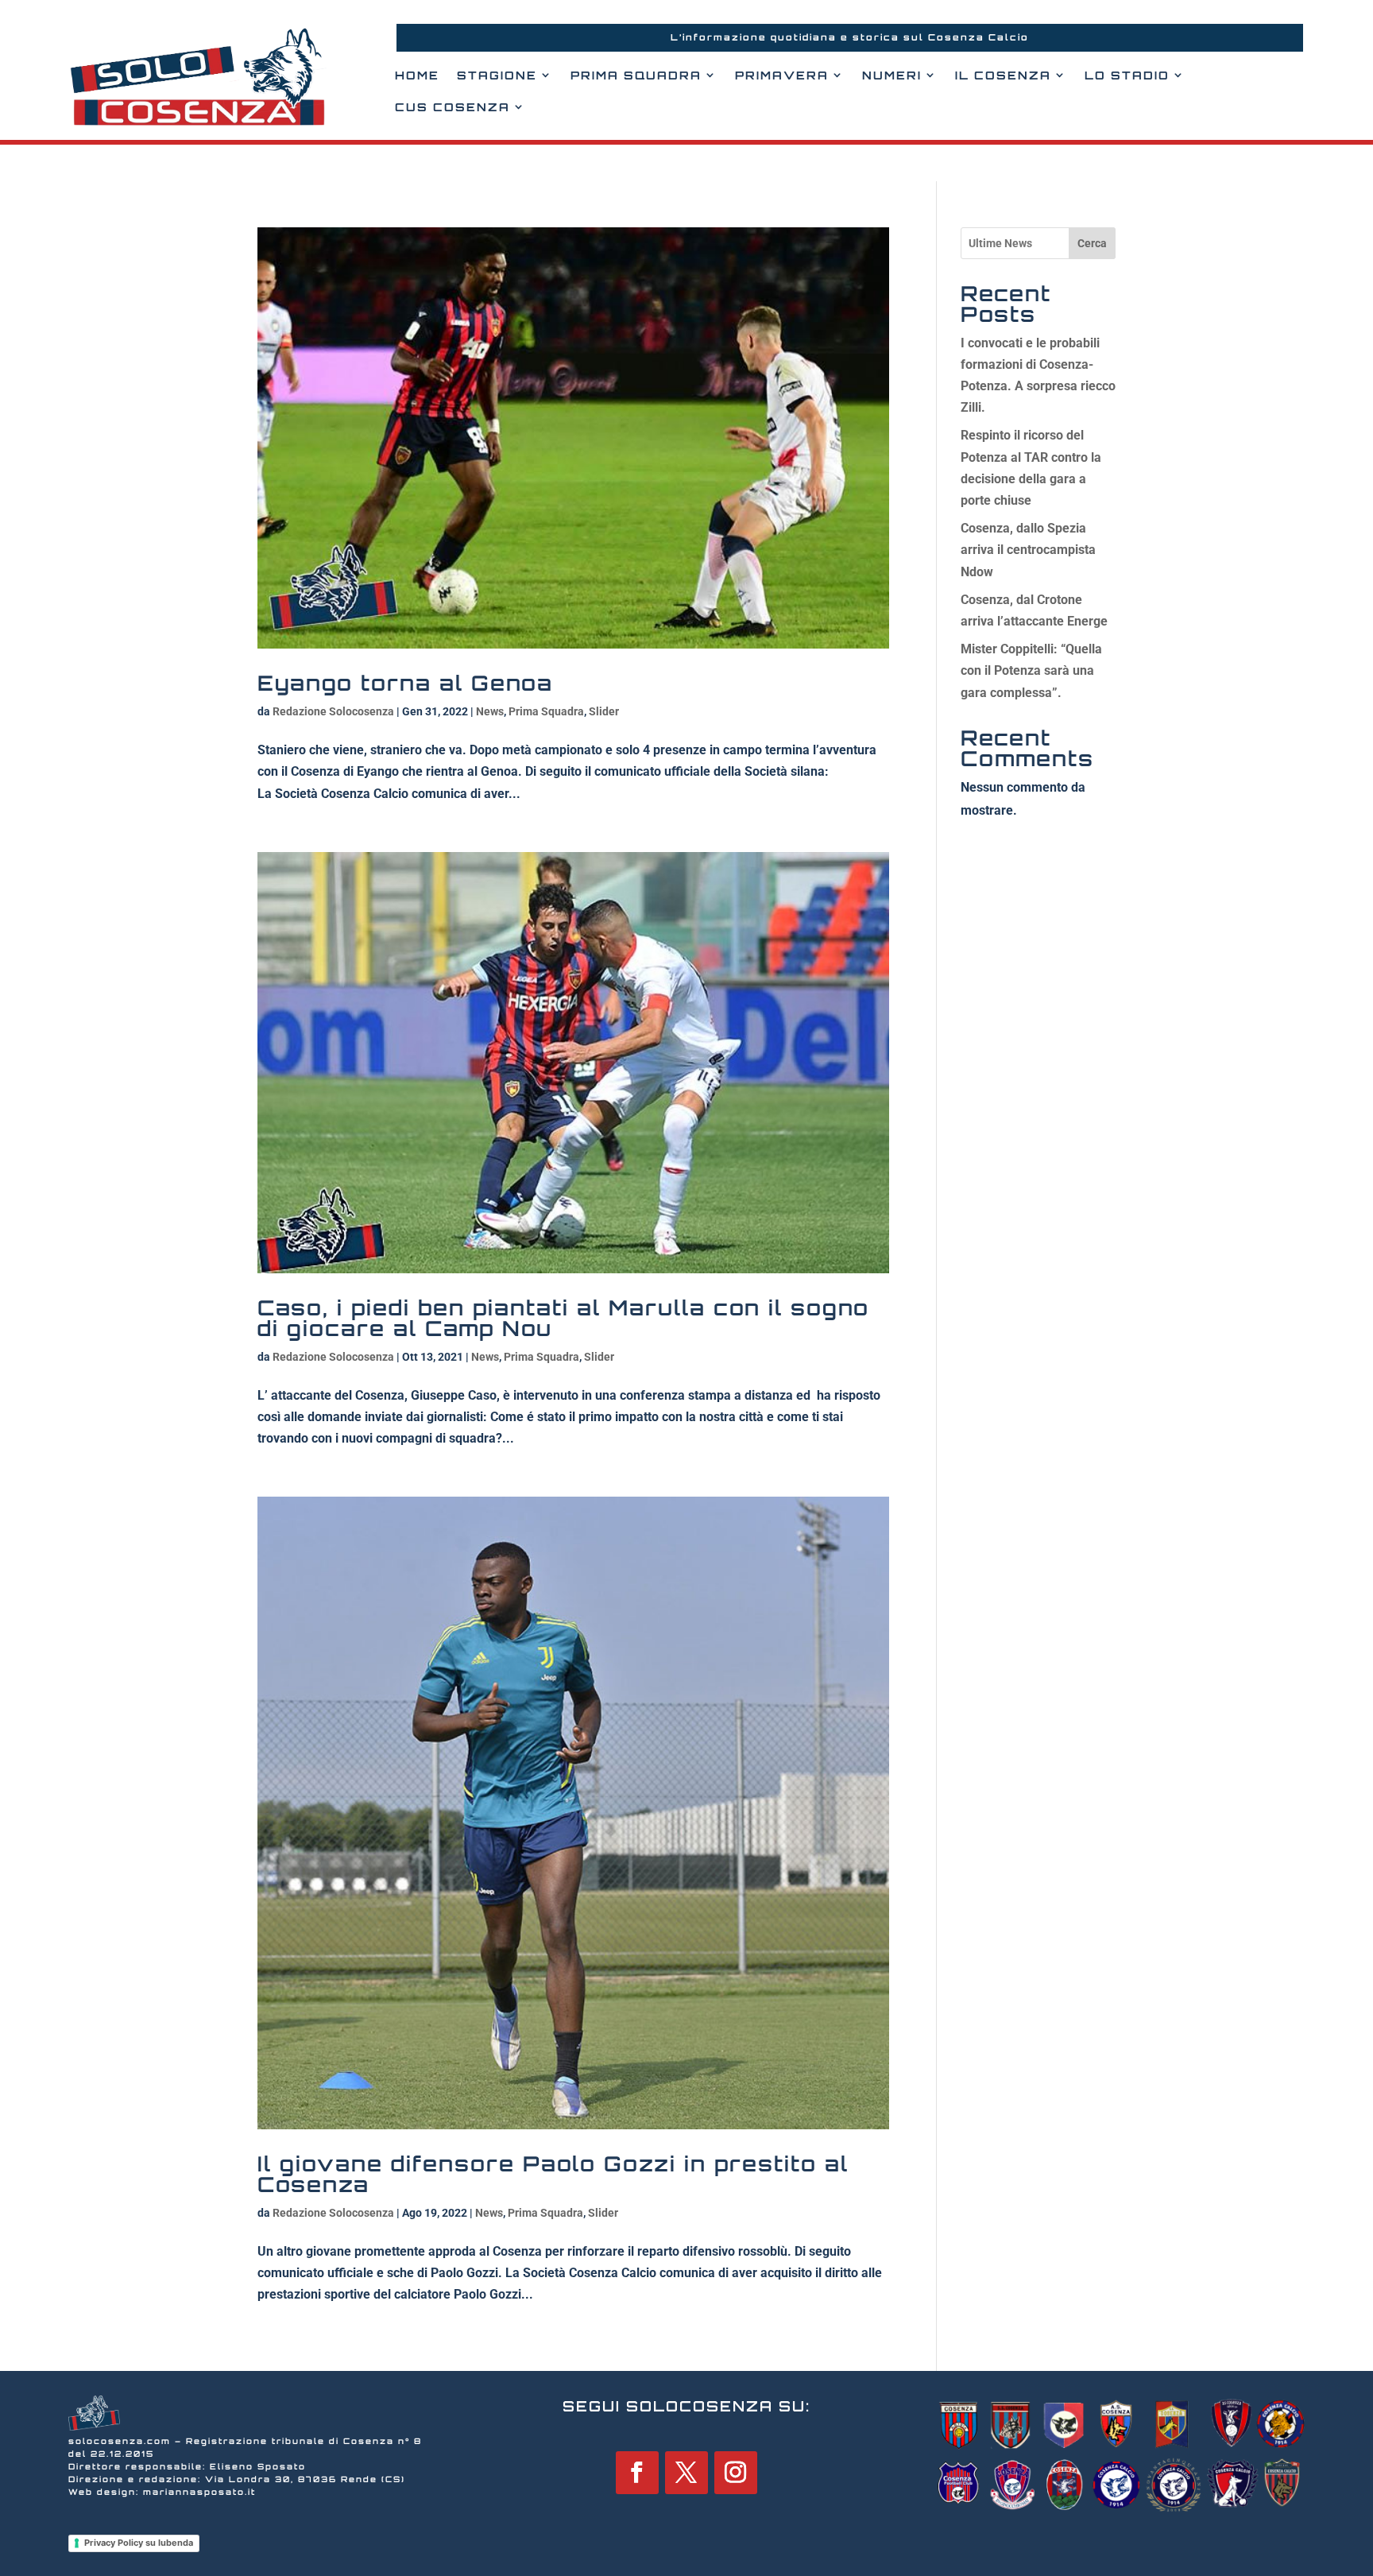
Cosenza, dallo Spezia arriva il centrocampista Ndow (1028, 550)
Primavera (782, 75)
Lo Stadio (1127, 75)
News (490, 711)
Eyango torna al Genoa (405, 683)
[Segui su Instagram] (736, 2473)
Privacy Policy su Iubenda (139, 2543)
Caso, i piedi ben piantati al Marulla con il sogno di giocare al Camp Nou (563, 1318)
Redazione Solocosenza (333, 711)
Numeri (892, 75)
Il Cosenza (1003, 75)
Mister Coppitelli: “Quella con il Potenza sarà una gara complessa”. (1031, 670)
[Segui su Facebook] (637, 2473)
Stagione (497, 75)
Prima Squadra (636, 75)
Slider (604, 711)
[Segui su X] (686, 2473)
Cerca (1092, 243)
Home (417, 75)
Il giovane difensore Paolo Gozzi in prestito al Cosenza (553, 2174)
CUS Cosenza (453, 107)
